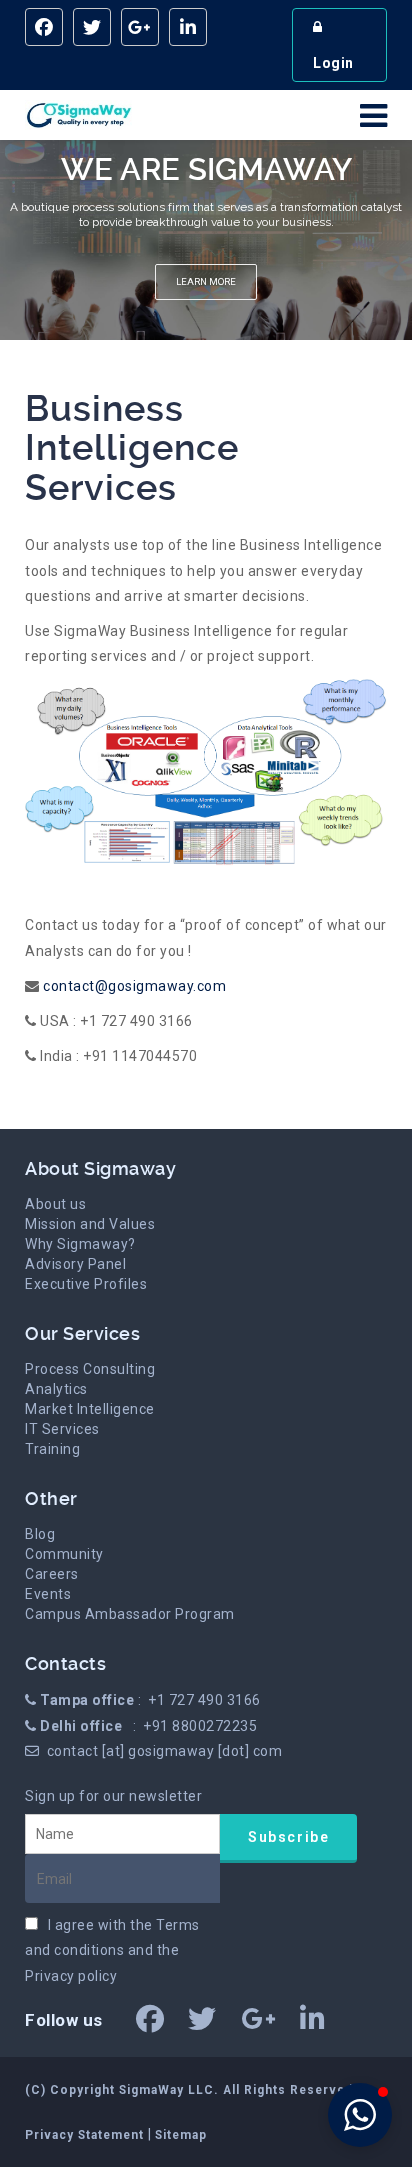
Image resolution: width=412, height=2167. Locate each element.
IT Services (62, 1429)
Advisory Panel (75, 1264)
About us (55, 1204)
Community (64, 1554)
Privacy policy (71, 1976)
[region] (206, 240)
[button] (360, 2115)
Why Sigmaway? (80, 1244)
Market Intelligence (90, 1409)
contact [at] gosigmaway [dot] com (165, 1751)
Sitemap (181, 2135)
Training (52, 1449)
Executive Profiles (86, 1284)
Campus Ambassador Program (130, 1614)
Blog (40, 1534)
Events (48, 1594)
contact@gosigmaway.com (133, 986)
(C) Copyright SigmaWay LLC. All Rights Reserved (189, 2090)
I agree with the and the (112, 1950)
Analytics (56, 1389)
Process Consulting (90, 1369)
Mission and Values (90, 1224)
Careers (52, 1574)
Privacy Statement (86, 2135)
